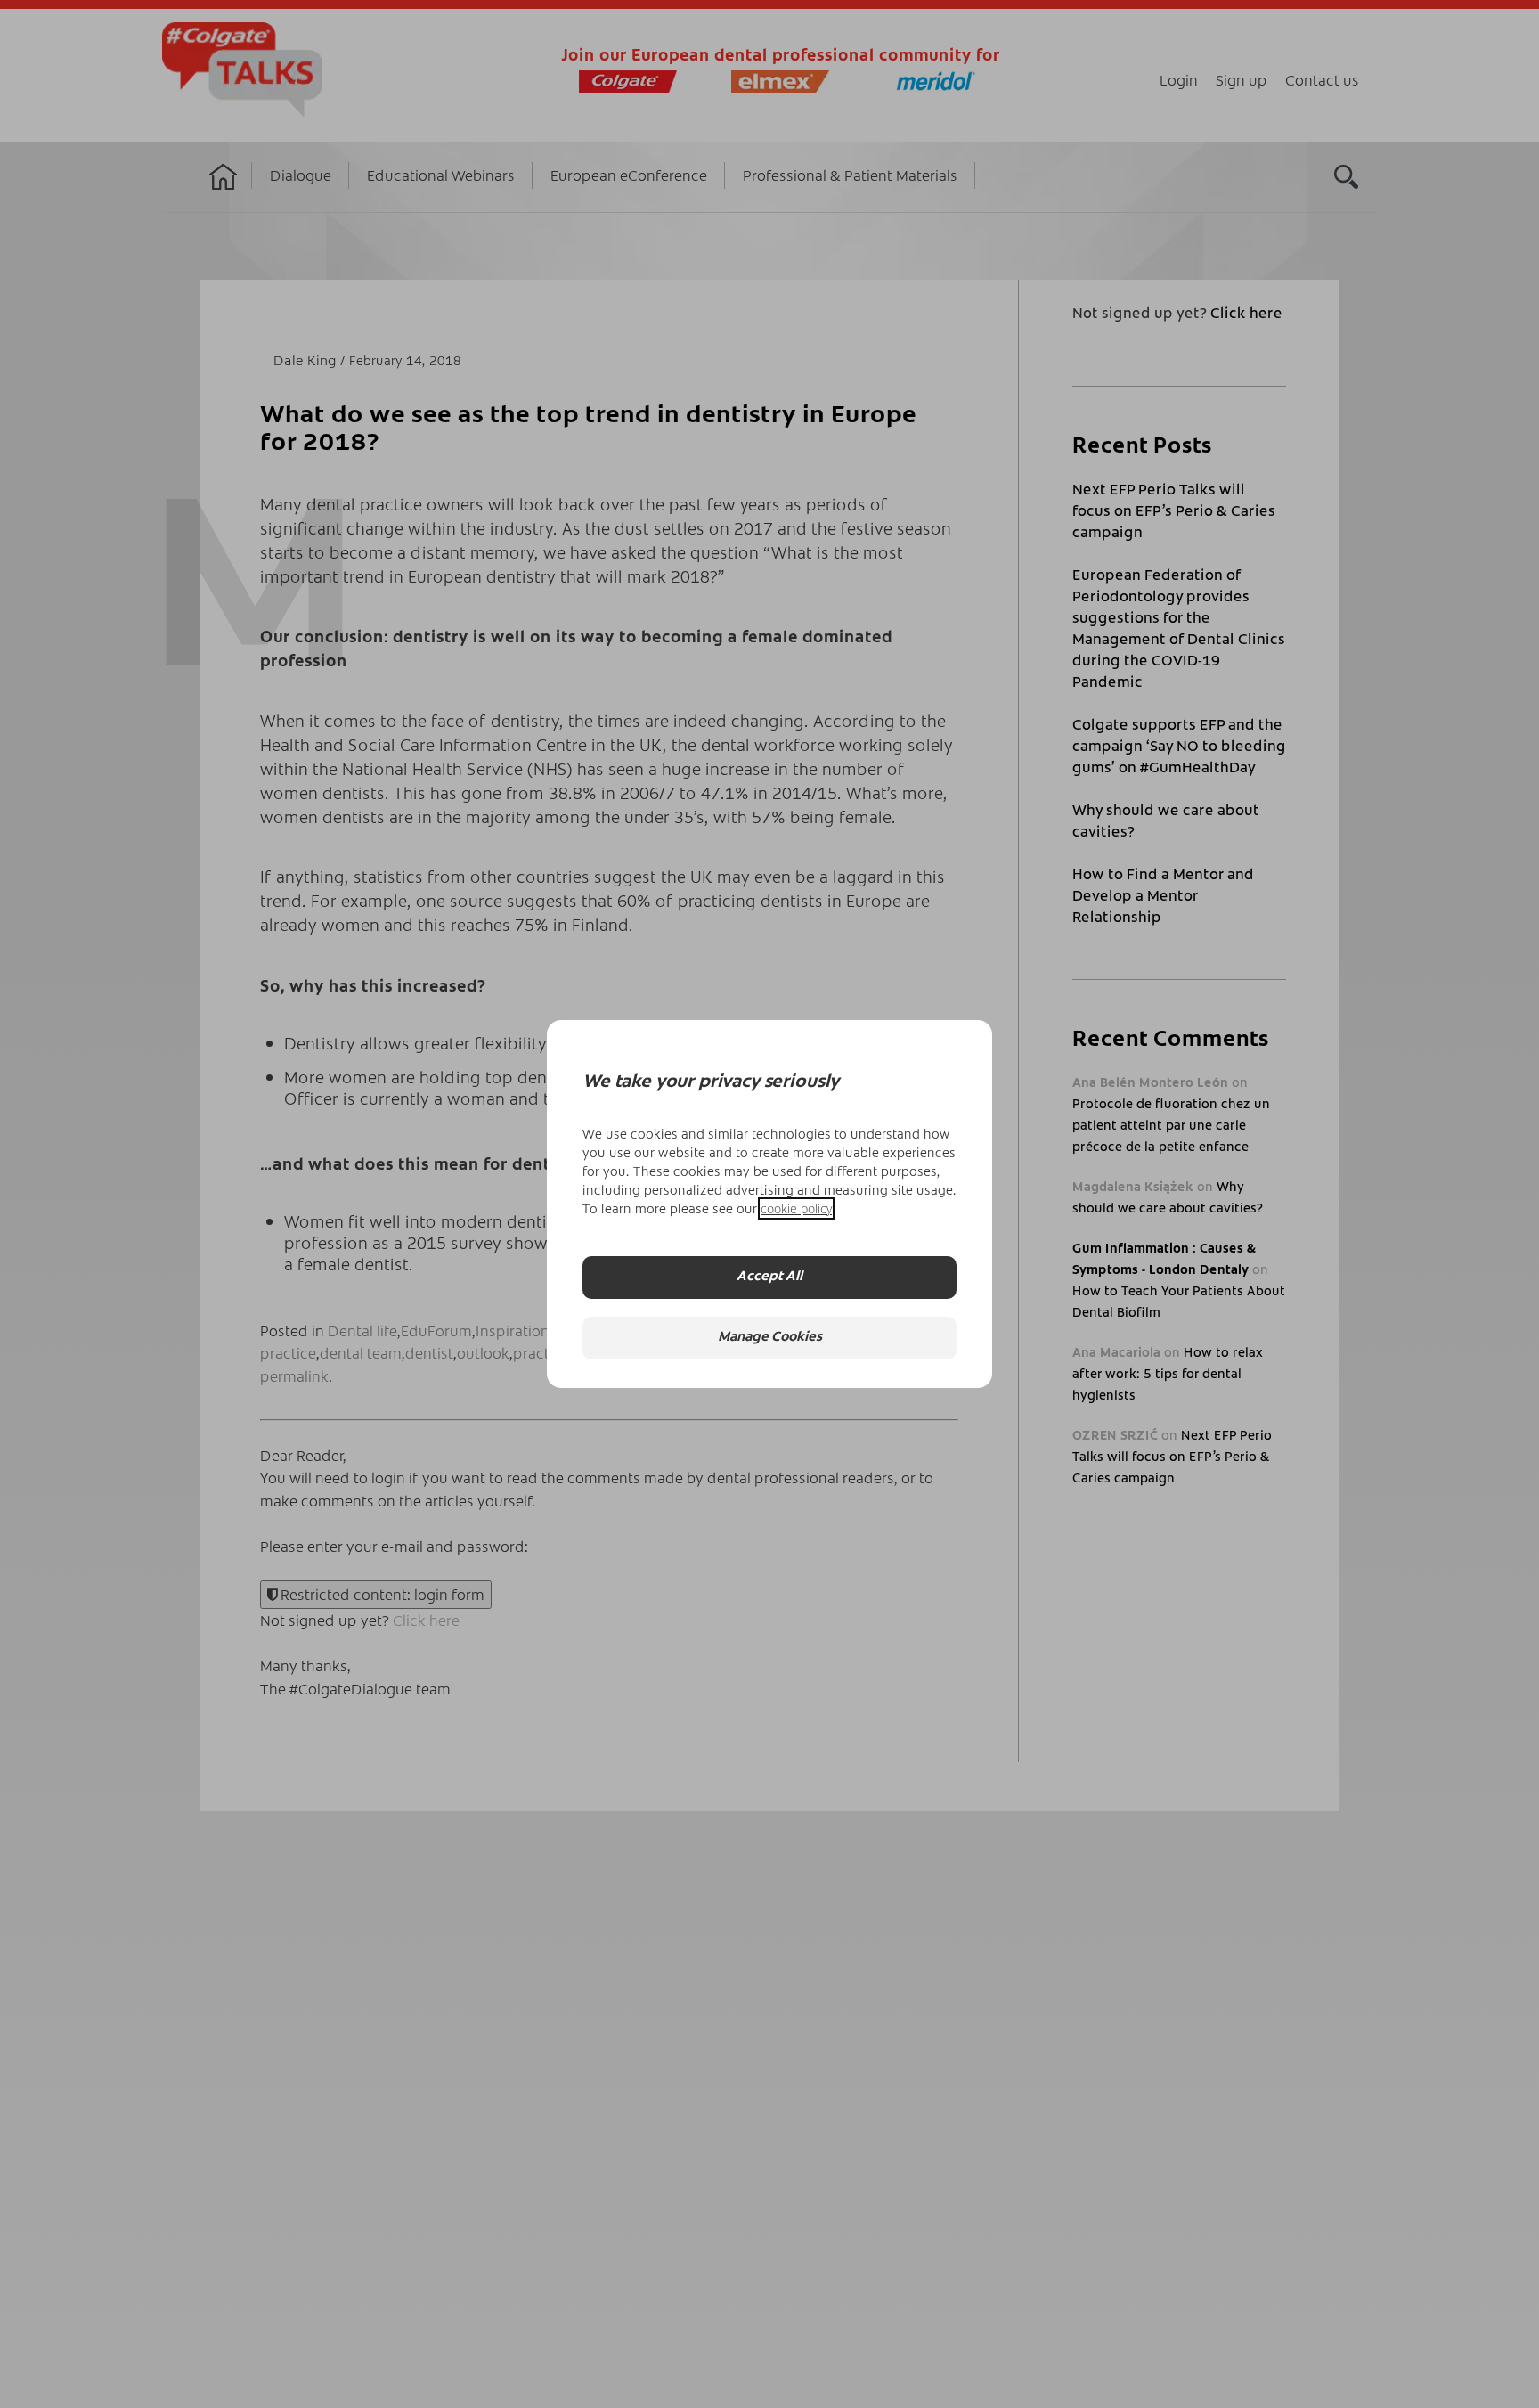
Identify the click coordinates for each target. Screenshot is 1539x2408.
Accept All (769, 1277)
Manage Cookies (770, 1338)
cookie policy (796, 1208)
